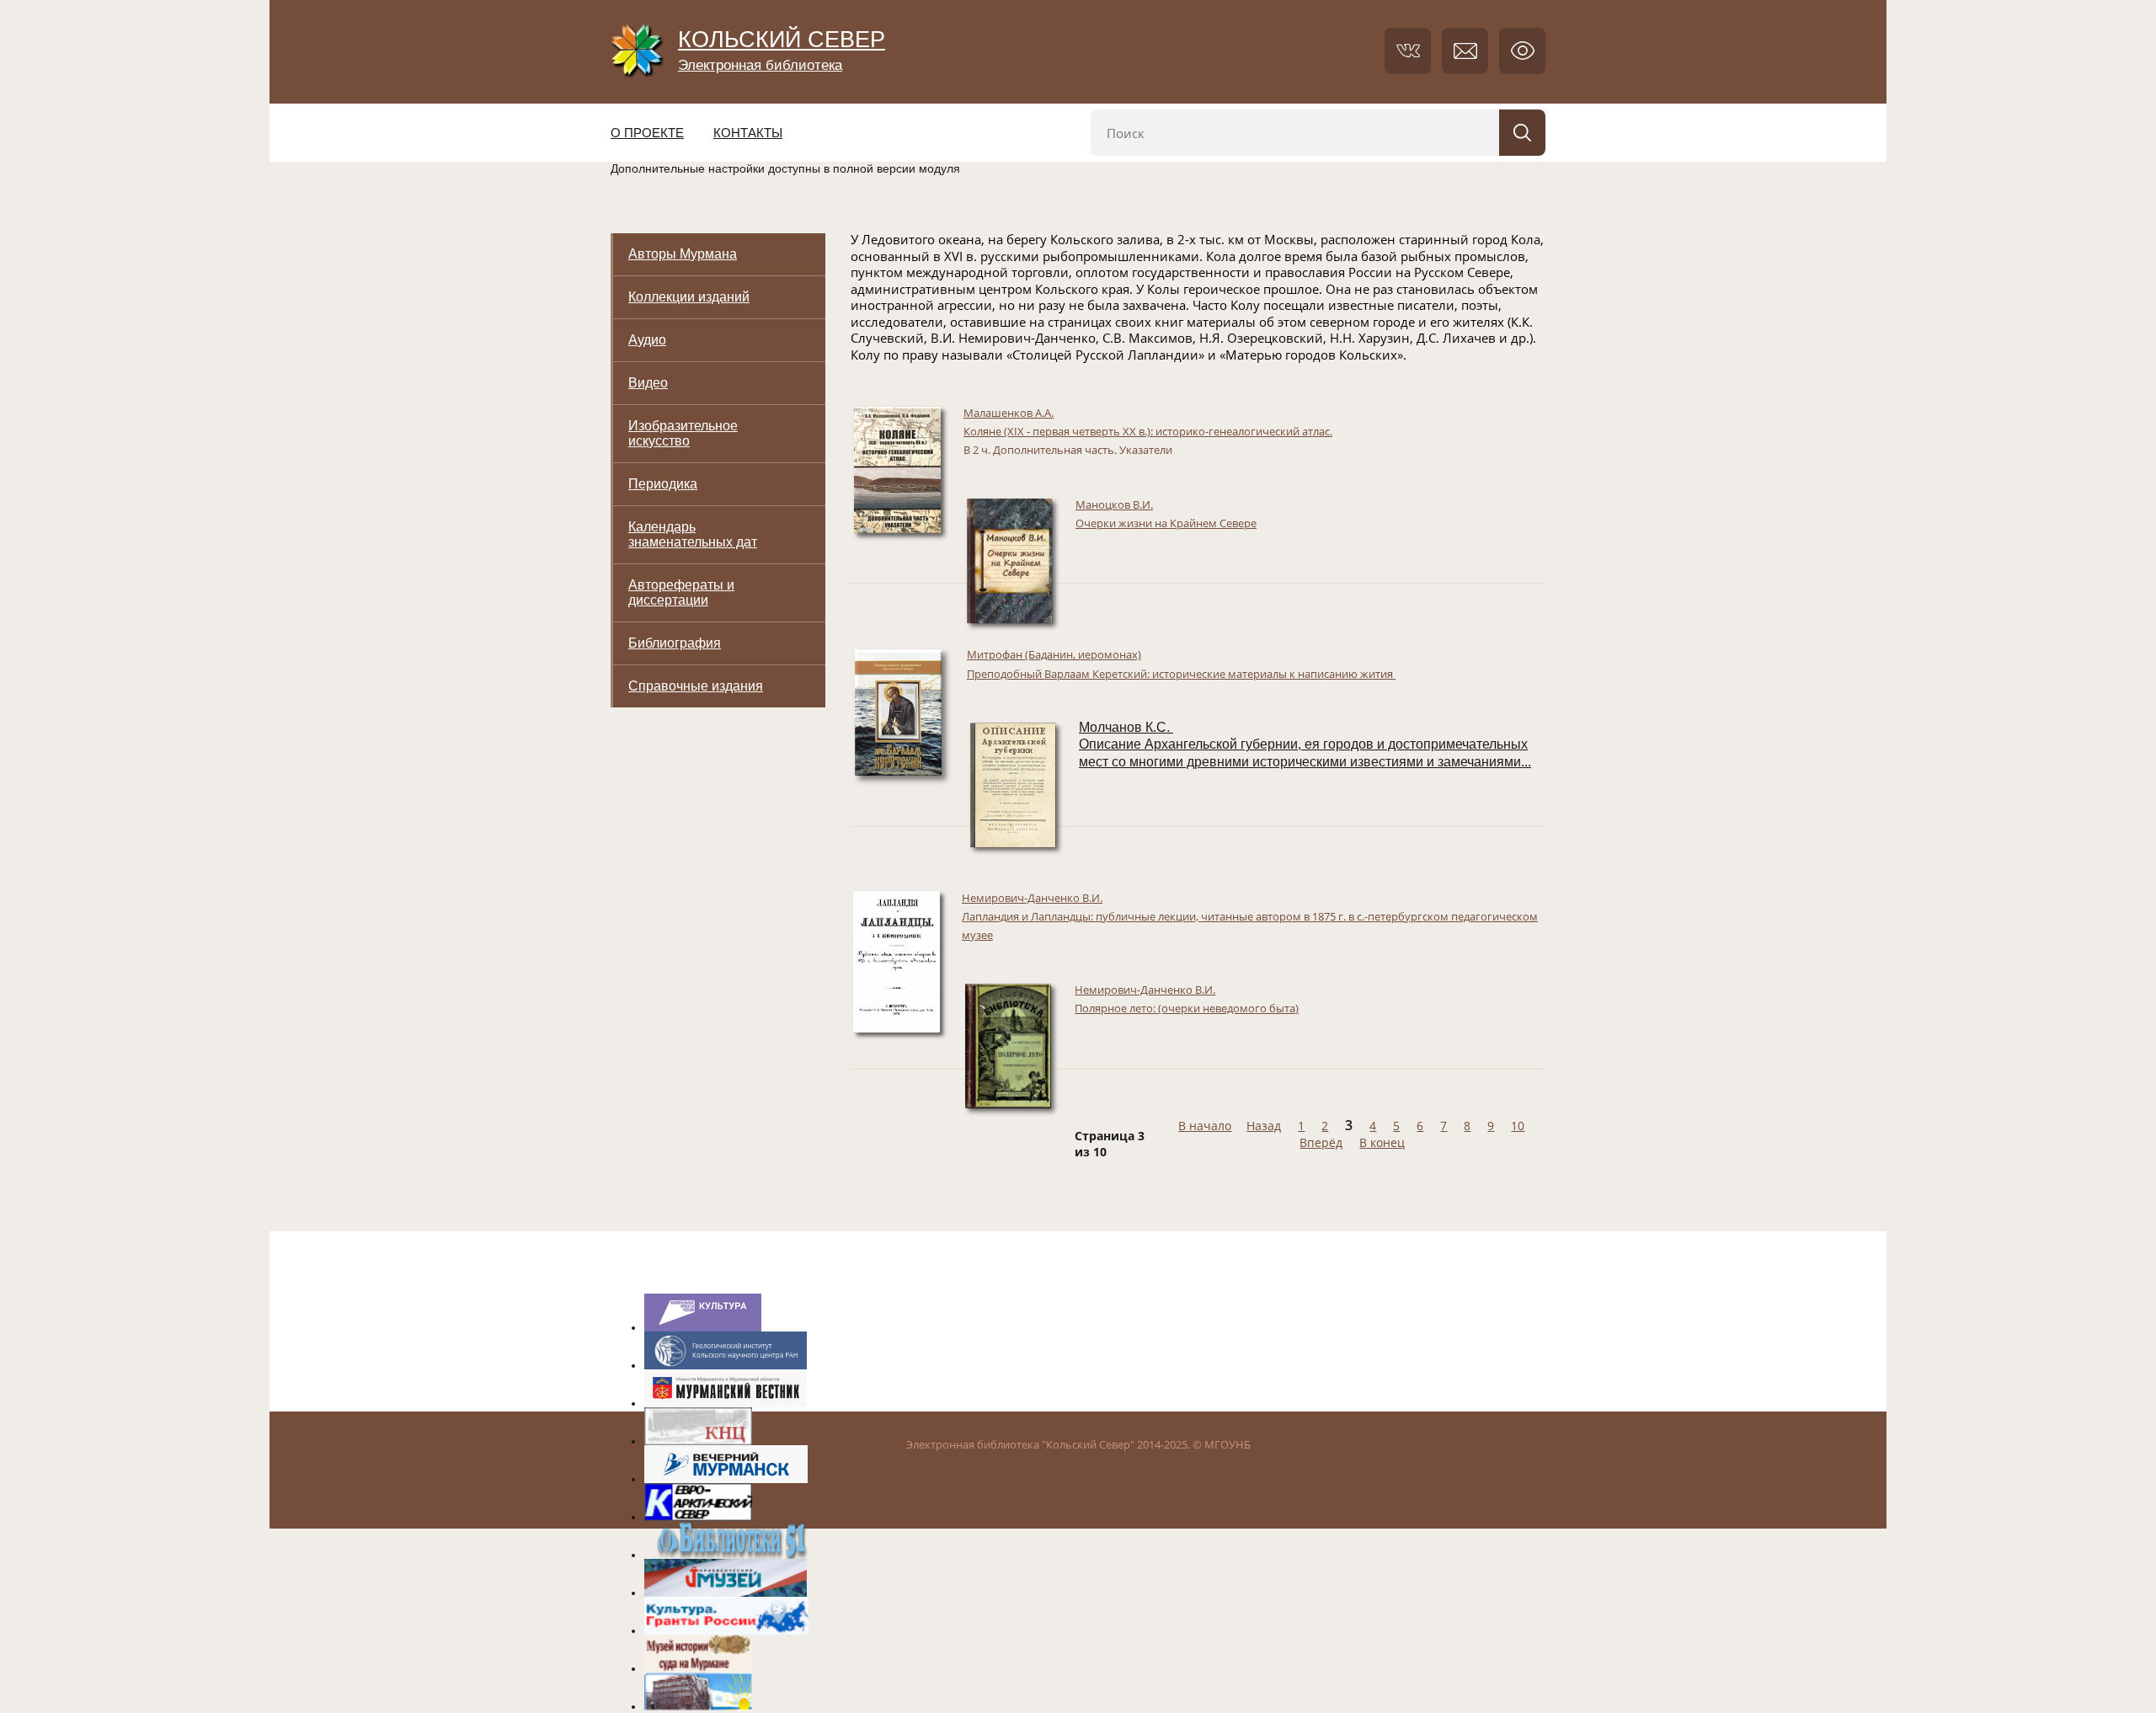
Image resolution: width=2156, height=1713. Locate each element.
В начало (1205, 1126)
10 (1518, 1126)
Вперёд (1321, 1142)
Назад (1264, 1126)
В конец (1382, 1142)
